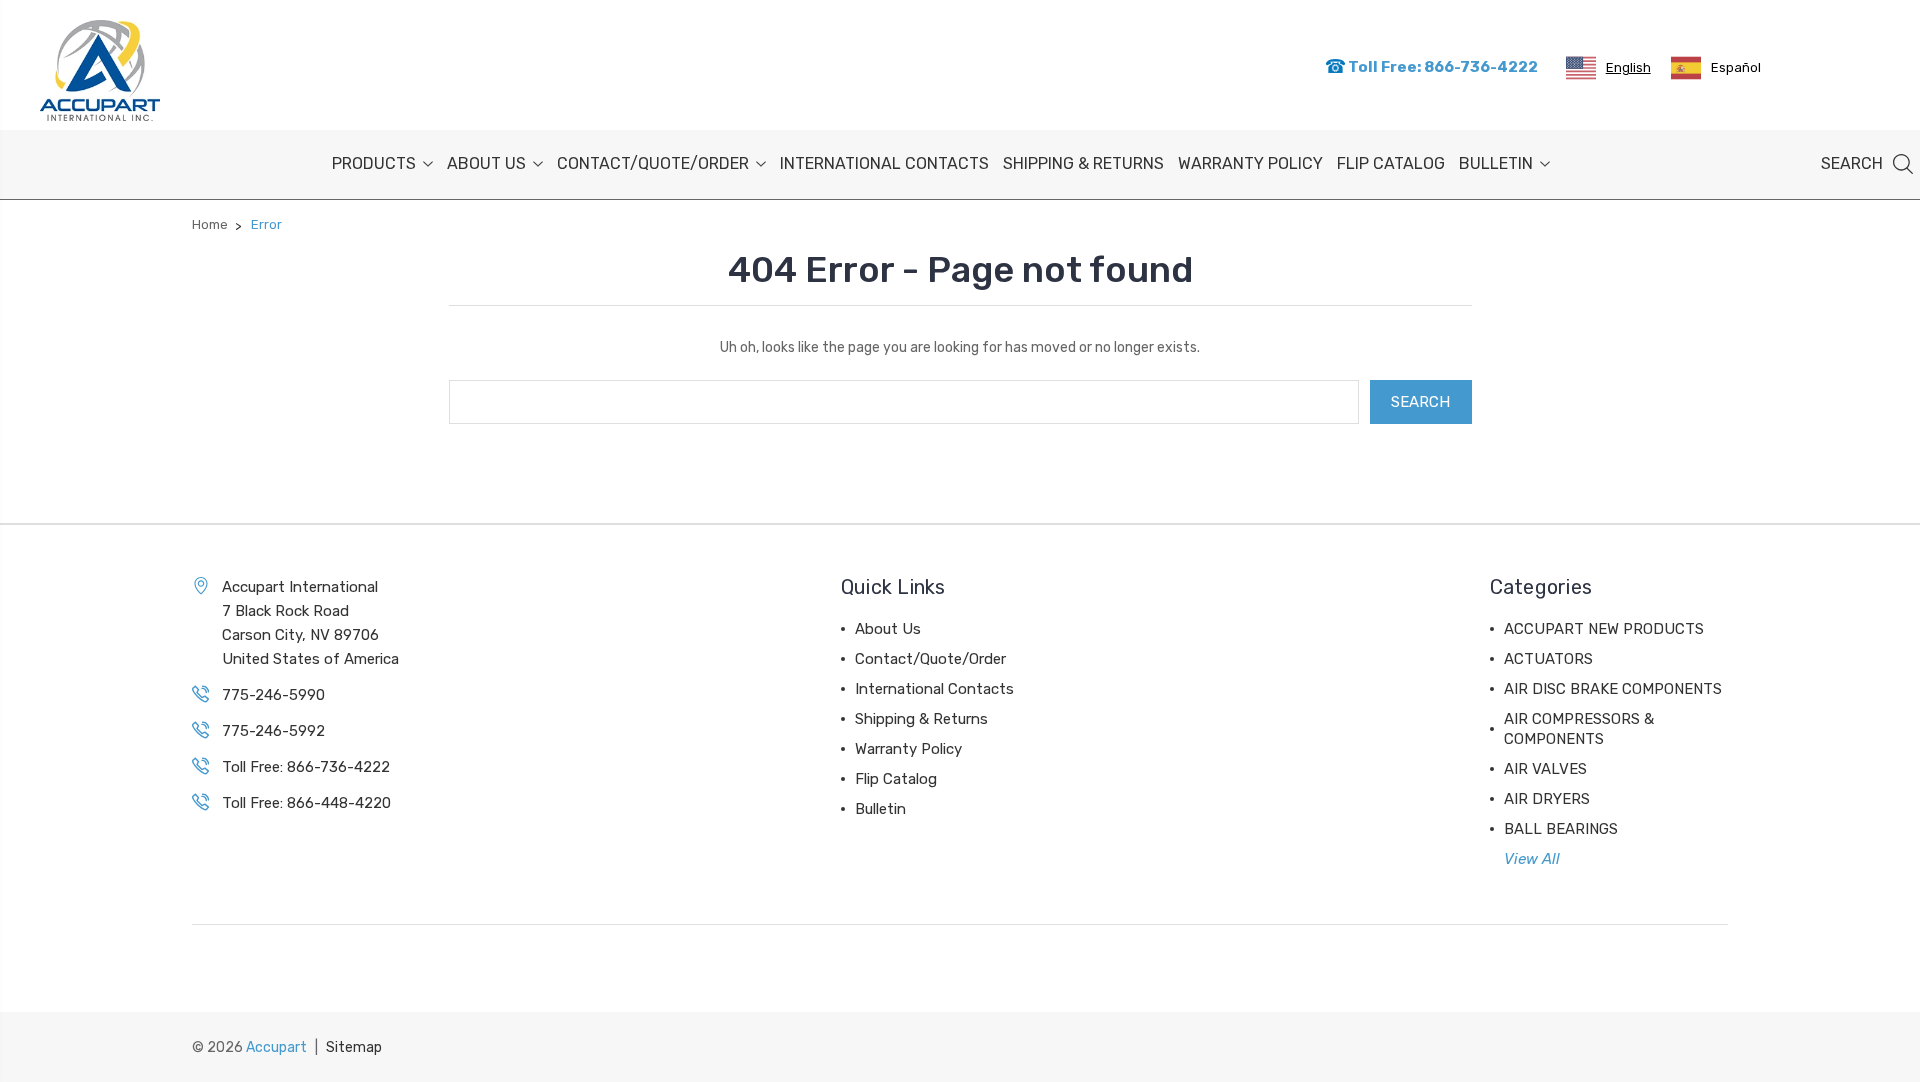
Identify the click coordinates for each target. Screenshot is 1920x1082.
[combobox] (1608, 68)
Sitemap (354, 1047)
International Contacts (884, 163)
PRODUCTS (374, 163)
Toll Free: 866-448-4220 (306, 803)
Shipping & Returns (1083, 163)
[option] (1716, 68)
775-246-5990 (273, 695)
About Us (486, 163)
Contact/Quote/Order (653, 163)
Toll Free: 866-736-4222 (1441, 67)
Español (1736, 67)
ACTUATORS (1548, 659)
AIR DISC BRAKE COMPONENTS (1613, 689)
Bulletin (1496, 163)
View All (1532, 859)
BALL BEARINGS (1561, 829)
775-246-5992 (273, 731)
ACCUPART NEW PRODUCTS (1604, 629)
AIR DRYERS (1547, 799)
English (1628, 67)
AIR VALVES (1545, 769)
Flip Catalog (1391, 163)
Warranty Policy (1250, 163)
